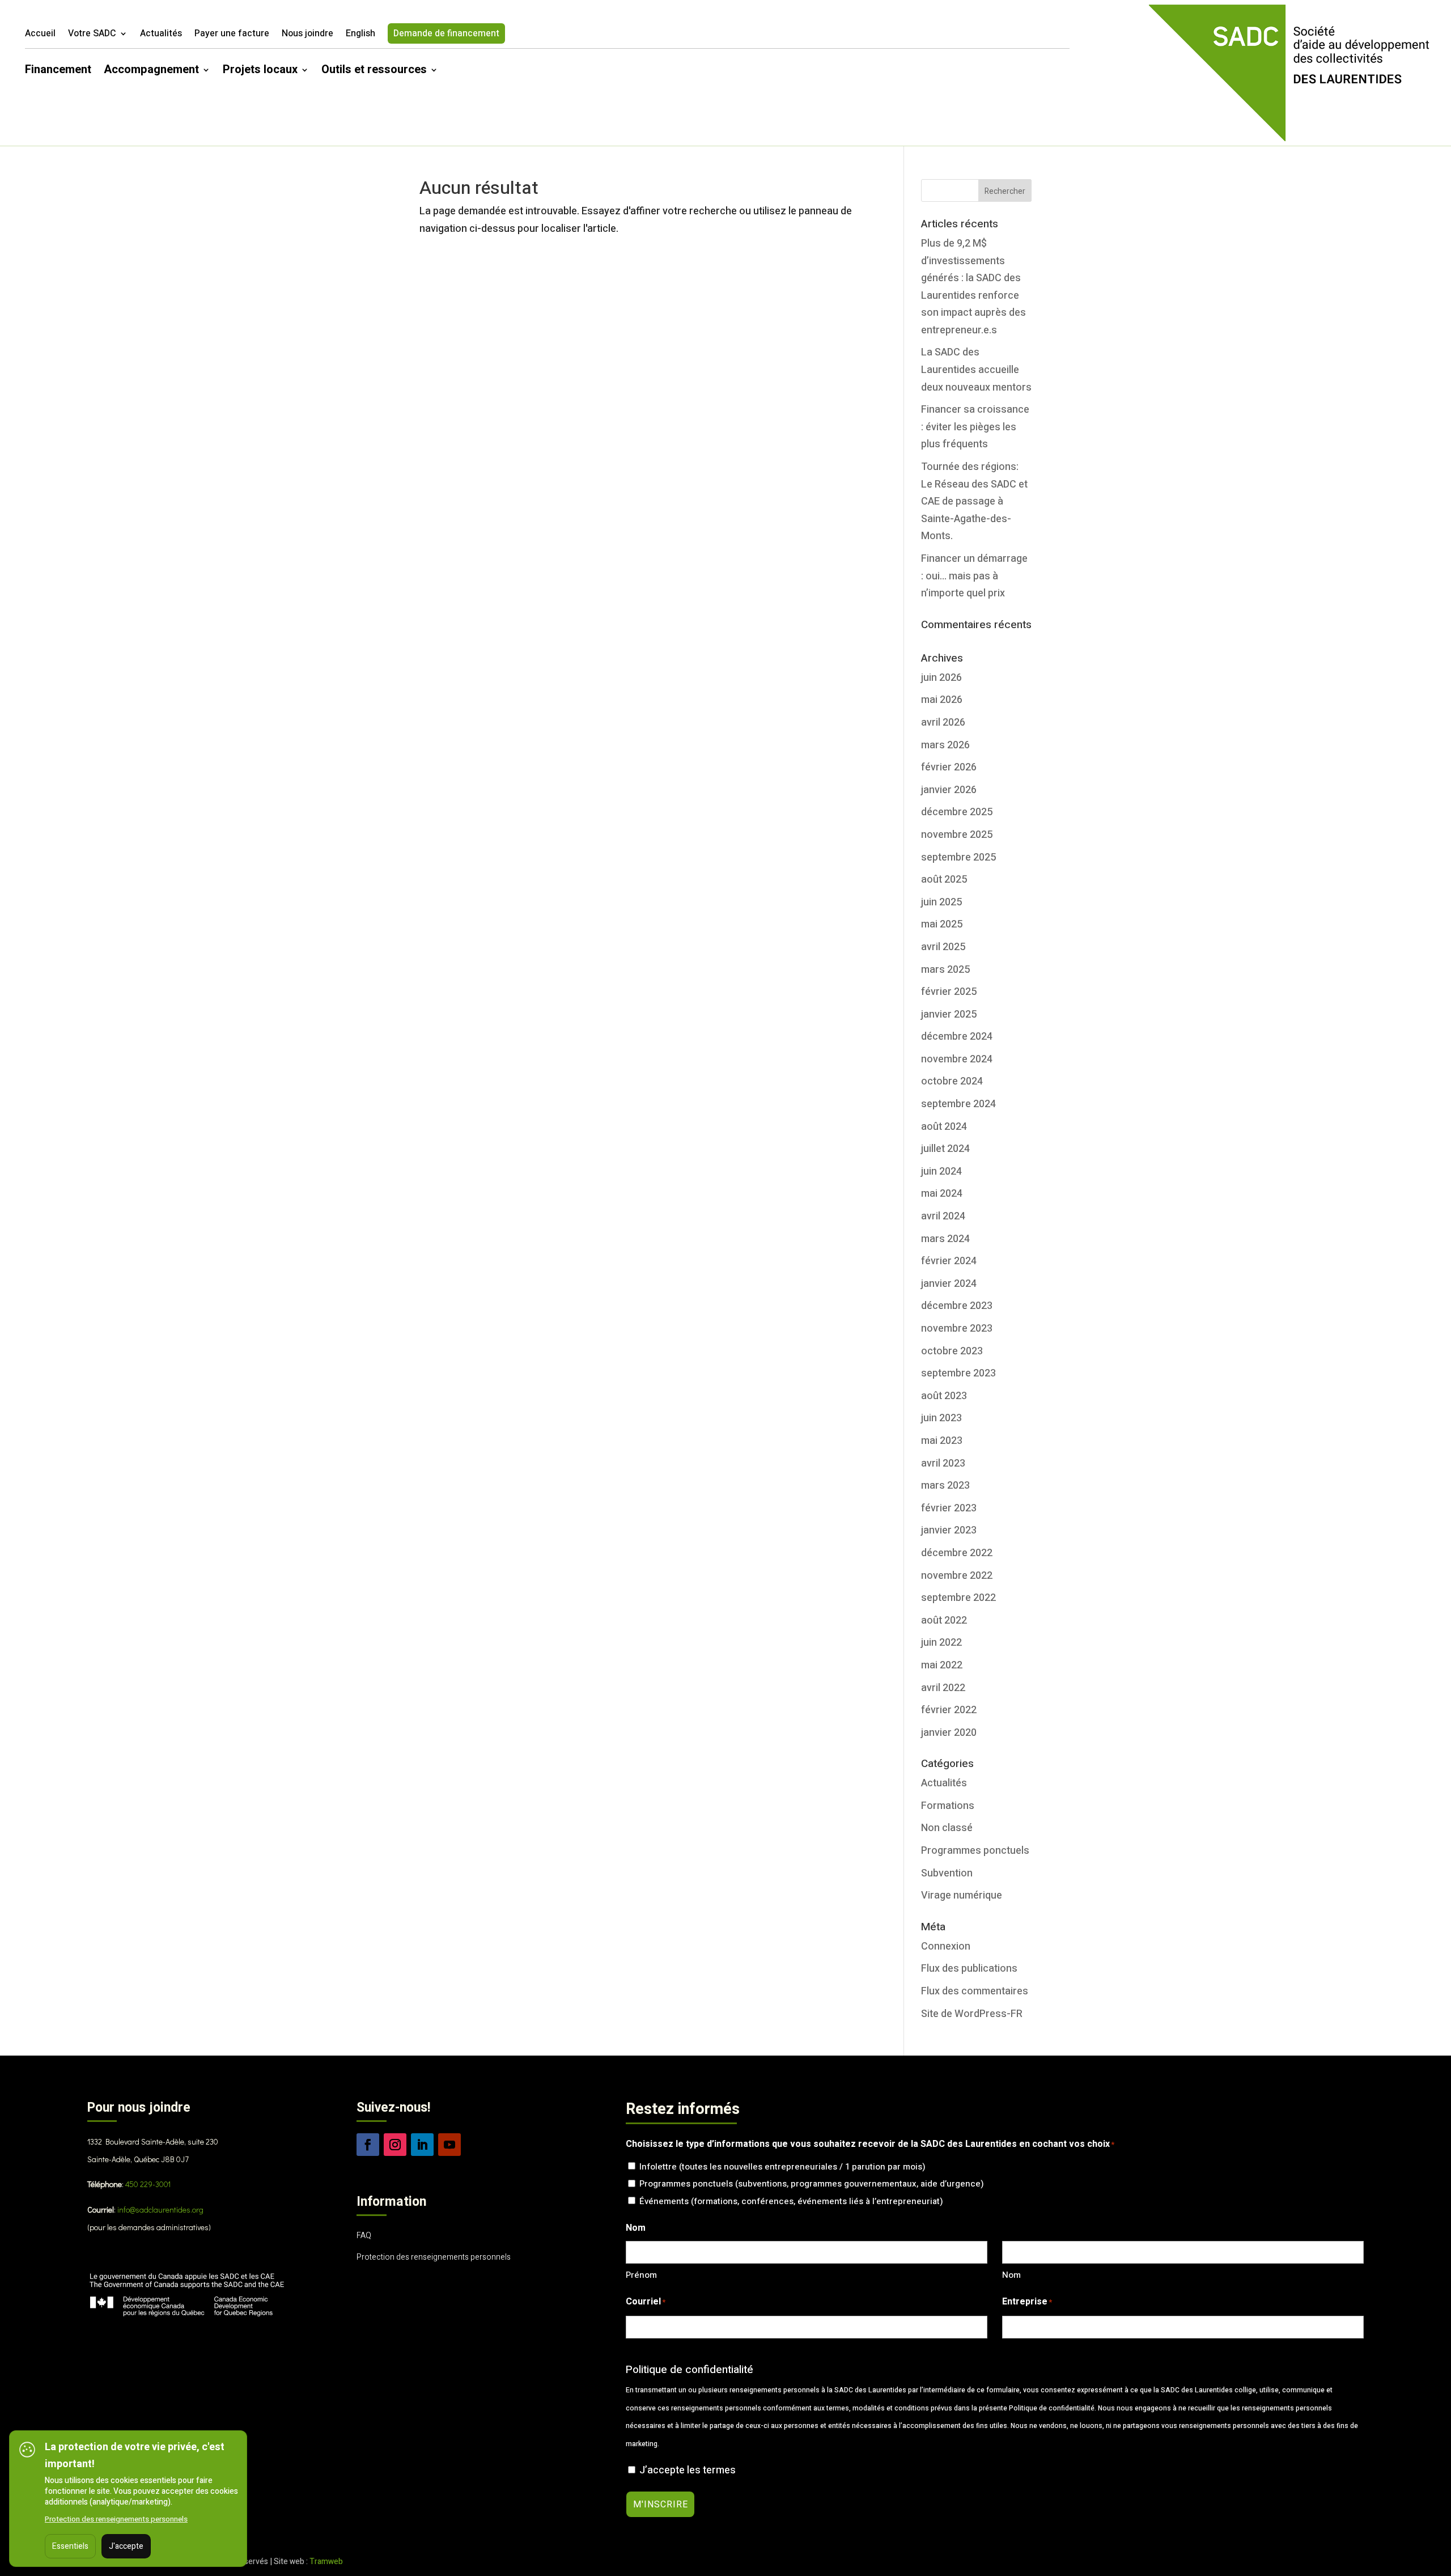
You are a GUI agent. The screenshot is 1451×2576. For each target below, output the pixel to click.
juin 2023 (941, 1418)
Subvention (947, 1873)
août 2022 (944, 1620)
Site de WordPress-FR (972, 2014)
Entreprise (1027, 2302)
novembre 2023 (957, 1329)
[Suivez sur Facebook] (368, 2145)
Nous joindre (307, 35)
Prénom (641, 2275)
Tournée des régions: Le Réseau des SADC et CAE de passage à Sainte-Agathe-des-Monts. (974, 501)
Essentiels (70, 2546)
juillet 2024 (945, 1149)
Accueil (40, 35)
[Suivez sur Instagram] (395, 2145)
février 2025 (949, 992)
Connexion (946, 1946)
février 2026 (949, 767)
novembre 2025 (957, 835)
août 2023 (944, 1396)
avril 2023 (943, 1463)
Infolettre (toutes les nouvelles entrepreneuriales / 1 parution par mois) (782, 2167)
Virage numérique (962, 1895)
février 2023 (949, 1508)
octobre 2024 (952, 1081)
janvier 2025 (949, 1014)
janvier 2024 (949, 1284)
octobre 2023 (952, 1351)
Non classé (947, 1828)
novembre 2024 (957, 1059)
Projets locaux (260, 72)
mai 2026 (942, 700)
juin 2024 (941, 1172)
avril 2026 (943, 723)
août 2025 (944, 880)
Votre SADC (92, 35)
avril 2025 (943, 947)
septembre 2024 (958, 1104)
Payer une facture (232, 35)
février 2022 (949, 1710)
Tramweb (326, 2562)
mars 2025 (945, 970)
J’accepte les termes (688, 2470)
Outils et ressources (374, 72)
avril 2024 (943, 1216)
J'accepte (126, 2546)
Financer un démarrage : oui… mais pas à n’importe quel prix (974, 576)
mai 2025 (942, 924)
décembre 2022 (957, 1553)
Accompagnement (151, 72)
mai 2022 (942, 1665)
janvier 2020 (949, 1733)
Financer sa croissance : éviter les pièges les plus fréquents (975, 427)
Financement (58, 72)
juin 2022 (941, 1643)
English (360, 35)
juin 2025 (941, 902)
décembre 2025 (957, 812)
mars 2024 (945, 1239)
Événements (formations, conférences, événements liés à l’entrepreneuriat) (791, 2201)
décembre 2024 (957, 1037)
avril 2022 (943, 1688)
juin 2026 (941, 678)
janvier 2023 (949, 1530)
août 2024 (944, 1127)
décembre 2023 (957, 1306)
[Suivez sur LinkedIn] (422, 2145)
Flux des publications (969, 1969)
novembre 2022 (957, 1576)
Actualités (161, 35)
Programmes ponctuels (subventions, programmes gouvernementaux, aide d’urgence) (812, 2184)
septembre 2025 (958, 857)
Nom (1011, 2275)
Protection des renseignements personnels (434, 2257)
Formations (948, 1806)
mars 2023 (945, 1486)
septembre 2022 (958, 1598)
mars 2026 (945, 745)
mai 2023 (942, 1441)
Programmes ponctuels (975, 1851)
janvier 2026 (949, 790)
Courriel (646, 2302)
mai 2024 (942, 1194)
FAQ (364, 2236)
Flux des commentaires (975, 1991)
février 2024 (949, 1261)
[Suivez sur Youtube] (449, 2145)
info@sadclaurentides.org (160, 2209)
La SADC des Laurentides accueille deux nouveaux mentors (976, 370)
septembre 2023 (958, 1373)
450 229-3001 (148, 2184)
